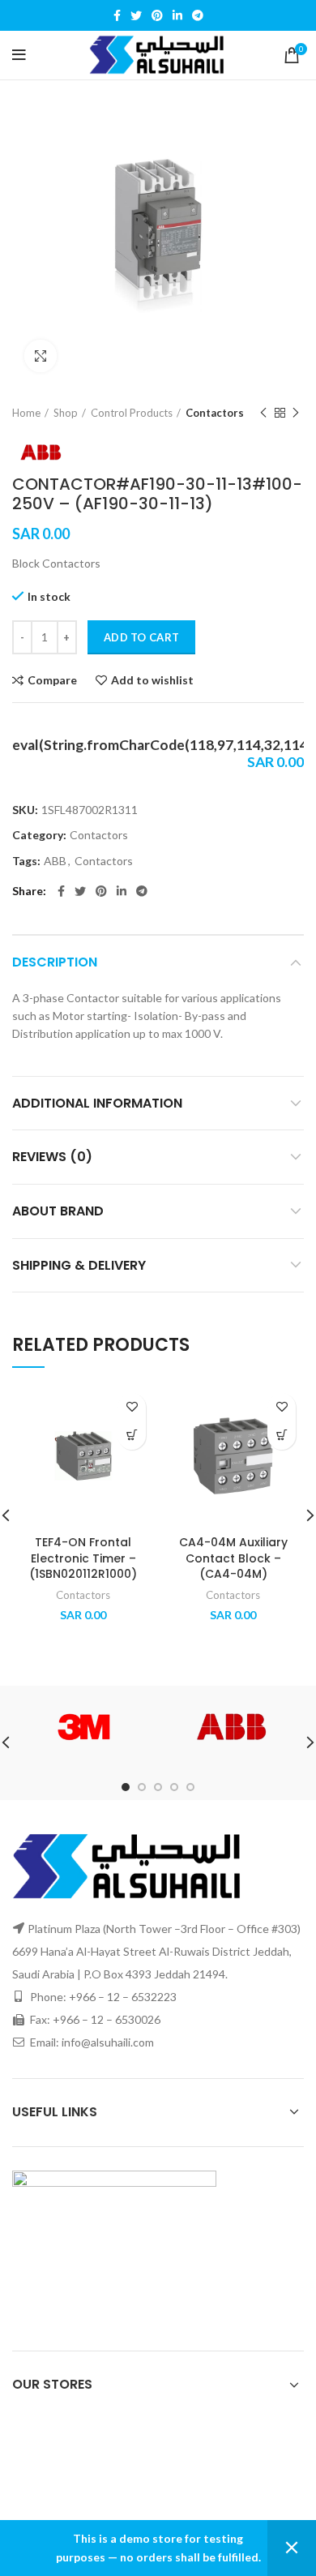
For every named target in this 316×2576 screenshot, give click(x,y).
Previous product (263, 413)
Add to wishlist (152, 680)
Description (55, 962)
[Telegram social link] (198, 15)
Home (26, 413)
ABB (55, 861)
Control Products (132, 413)
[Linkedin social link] (177, 15)
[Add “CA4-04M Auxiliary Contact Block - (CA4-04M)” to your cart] (282, 1436)
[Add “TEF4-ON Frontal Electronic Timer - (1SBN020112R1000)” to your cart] (132, 1436)
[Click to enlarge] (41, 356)
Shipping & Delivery (79, 1265)
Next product (296, 413)
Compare (52, 680)
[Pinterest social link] (157, 15)
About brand (58, 1211)
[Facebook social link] (117, 15)
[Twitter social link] (136, 15)
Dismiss (292, 2548)
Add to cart (141, 637)
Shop (66, 413)
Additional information (97, 1103)
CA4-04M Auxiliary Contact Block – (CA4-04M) (233, 1558)
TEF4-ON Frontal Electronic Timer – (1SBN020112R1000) (83, 1558)
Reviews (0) (52, 1157)
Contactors (215, 413)
